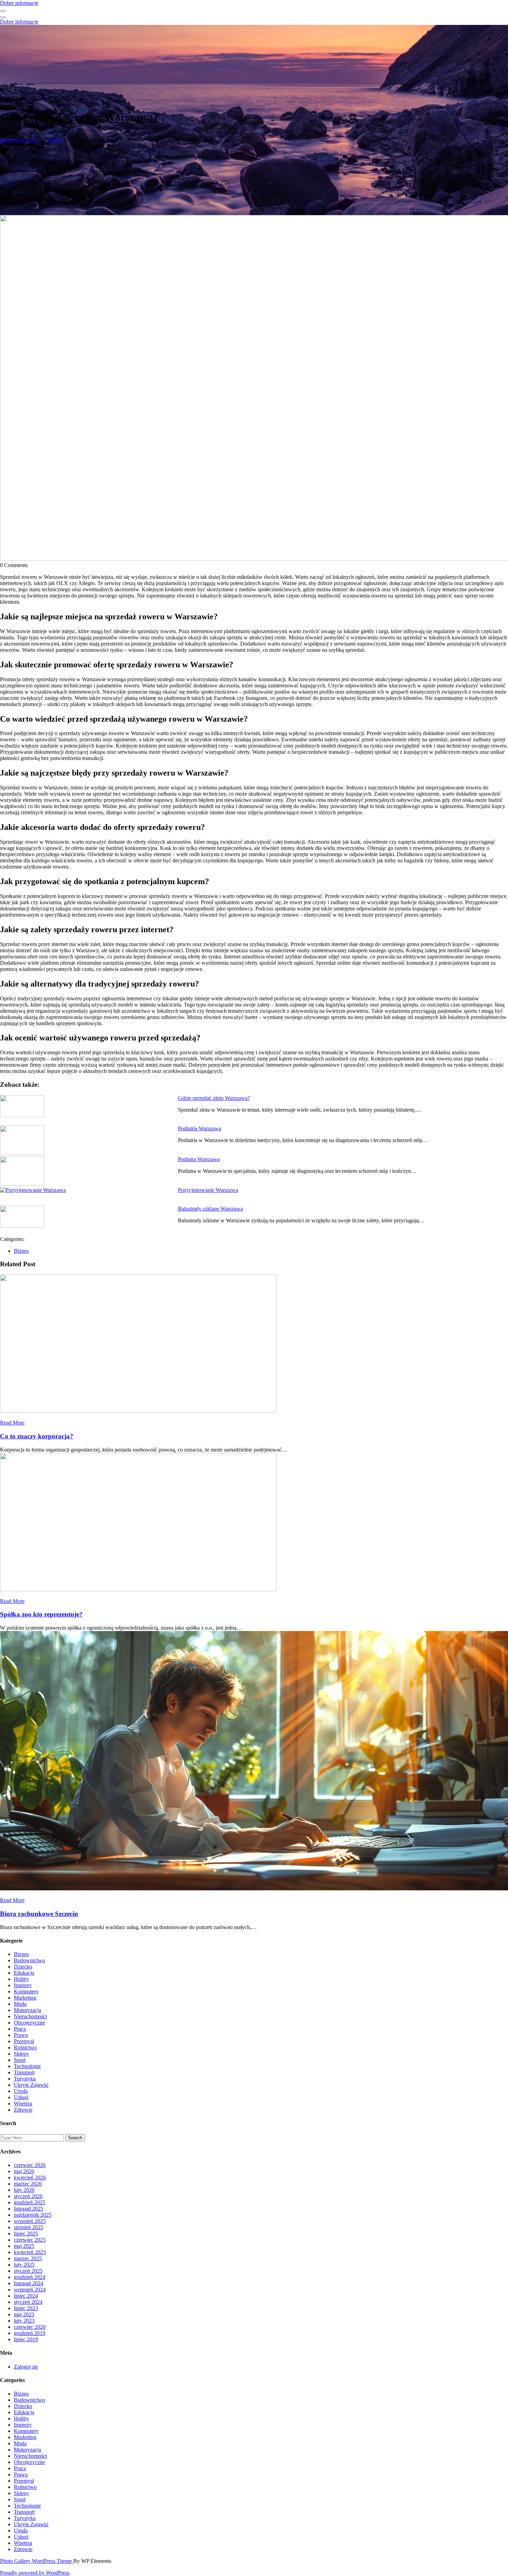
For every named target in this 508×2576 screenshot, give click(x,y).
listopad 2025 (29, 2209)
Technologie (27, 2066)
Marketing (25, 1998)
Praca (20, 2029)
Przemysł (24, 2041)
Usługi (21, 2097)
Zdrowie (23, 2110)
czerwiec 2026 (30, 2165)
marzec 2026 (28, 2184)
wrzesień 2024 (30, 2290)
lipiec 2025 (26, 2234)
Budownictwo (29, 1960)
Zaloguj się (26, 2367)
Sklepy (21, 2054)
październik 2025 (33, 2215)
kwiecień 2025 (30, 2252)
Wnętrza (23, 2104)
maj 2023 (24, 2314)
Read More (12, 1423)
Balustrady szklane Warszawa (210, 1209)
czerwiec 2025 (30, 2240)
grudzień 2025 (30, 2202)
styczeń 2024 (28, 2302)
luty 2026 (24, 2190)
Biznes (55, 140)
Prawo (21, 2035)
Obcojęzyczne (29, 2023)
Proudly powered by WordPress (35, 2573)
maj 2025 (24, 2246)
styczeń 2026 (28, 2196)
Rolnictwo (25, 2047)
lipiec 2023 (26, 2308)
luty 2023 (24, 2321)
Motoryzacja (27, 2010)
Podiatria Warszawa (200, 1128)
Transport (24, 2072)
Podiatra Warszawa (199, 1159)
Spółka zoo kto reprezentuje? (41, 1614)
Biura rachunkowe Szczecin (39, 1914)
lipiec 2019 (26, 2339)
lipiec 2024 (26, 2296)
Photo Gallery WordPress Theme (37, 2561)
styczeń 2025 (28, 2271)
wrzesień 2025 (30, 2221)
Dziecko (23, 1967)
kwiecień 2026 (30, 2177)
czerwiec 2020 (30, 2327)
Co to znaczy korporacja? (37, 1436)
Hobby (21, 1979)
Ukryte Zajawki (31, 2085)
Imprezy (23, 1985)
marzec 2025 (28, 2258)
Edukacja (24, 1973)
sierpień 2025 (29, 2227)
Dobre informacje (19, 3)
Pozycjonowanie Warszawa (208, 1190)
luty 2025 (24, 2265)
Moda (20, 2004)
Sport (20, 2060)
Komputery (26, 1991)
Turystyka (25, 2079)
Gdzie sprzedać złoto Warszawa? (214, 1098)
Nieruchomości (30, 2016)
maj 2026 (24, 2171)
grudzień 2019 (30, 2333)
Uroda (21, 2091)
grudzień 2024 (30, 2277)
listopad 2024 (29, 2283)
